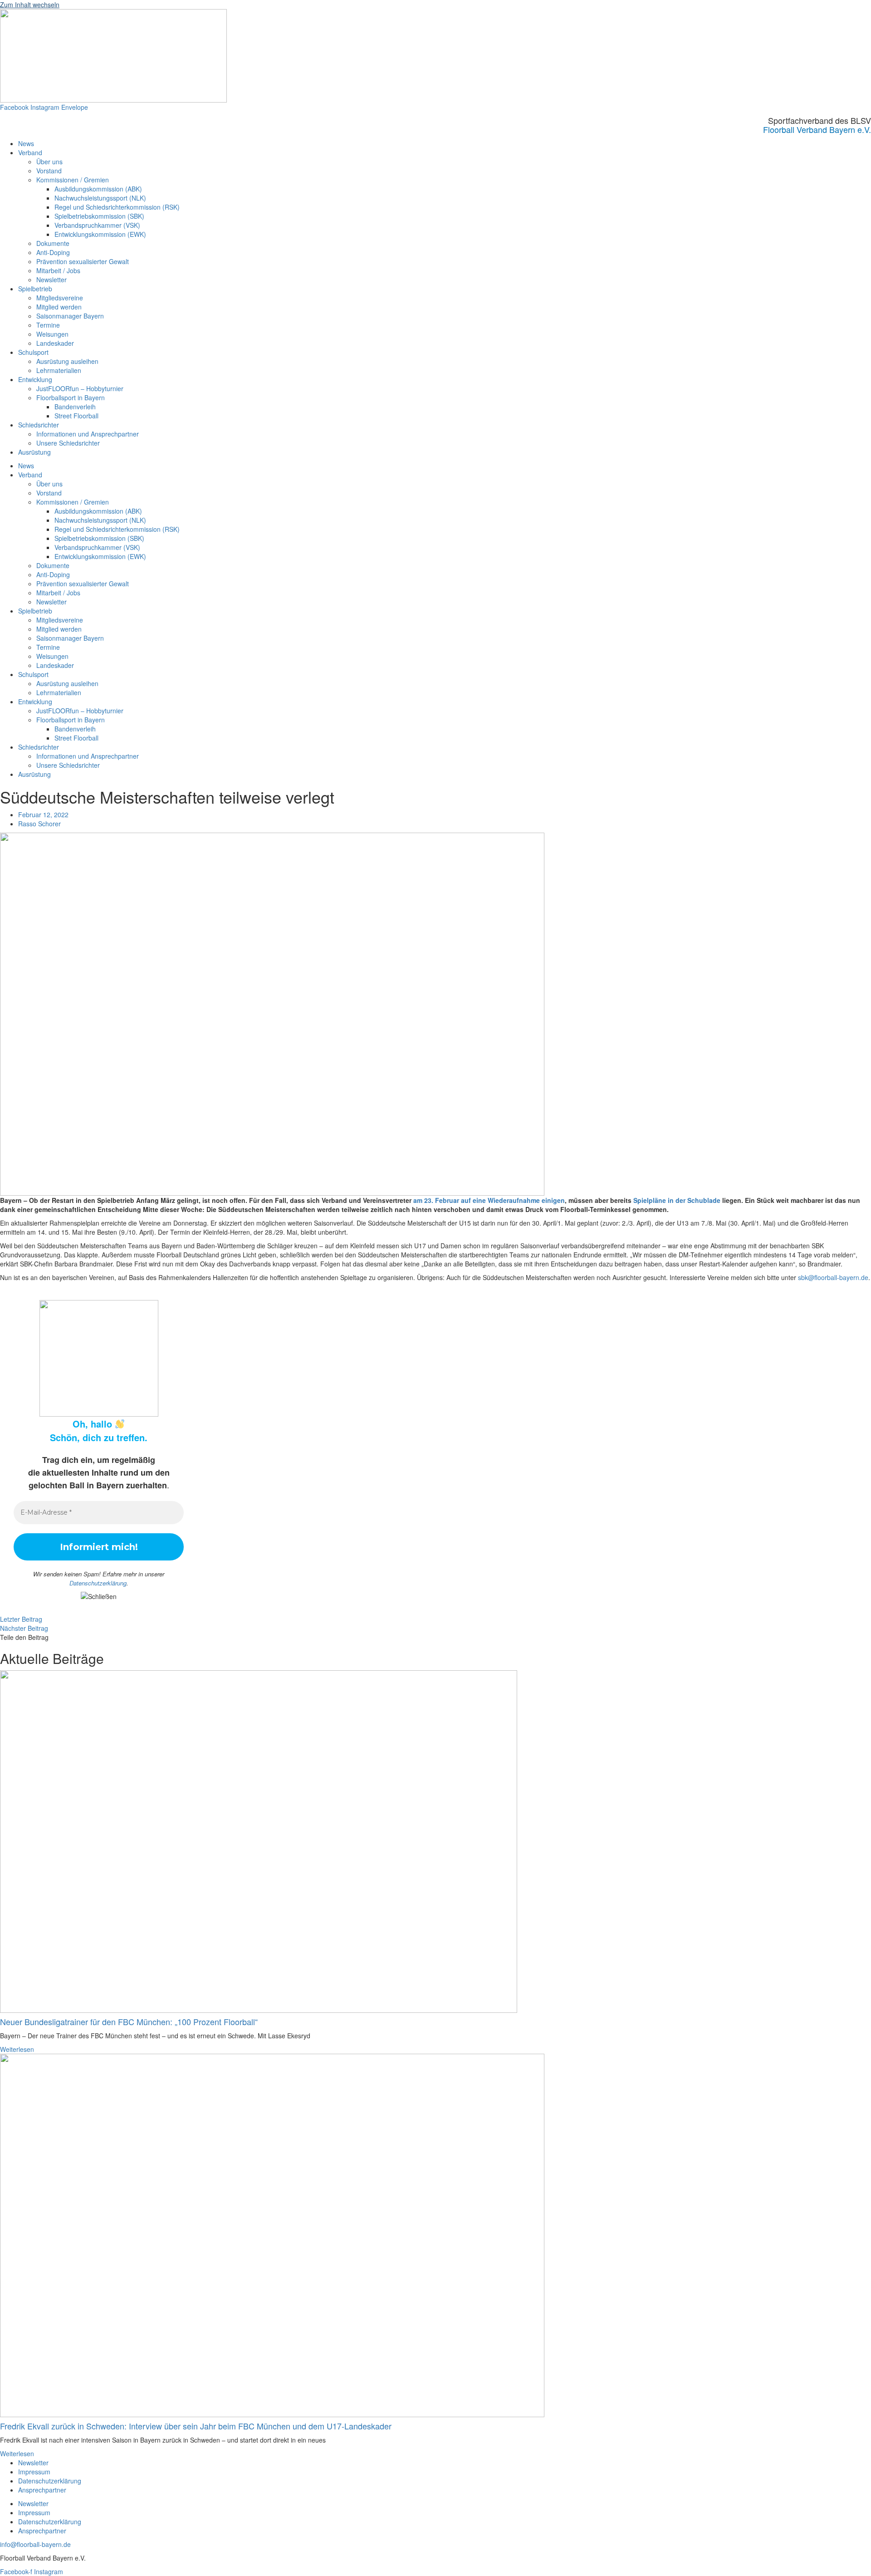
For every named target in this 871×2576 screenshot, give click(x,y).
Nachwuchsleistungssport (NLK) (100, 198)
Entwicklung (35, 379)
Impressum (34, 2472)
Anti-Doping (53, 252)
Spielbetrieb (35, 289)
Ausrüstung (34, 452)
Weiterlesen (17, 2049)
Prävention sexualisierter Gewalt (83, 261)
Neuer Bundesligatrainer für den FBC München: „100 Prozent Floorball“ (129, 2022)
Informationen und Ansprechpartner (88, 434)
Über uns (49, 162)
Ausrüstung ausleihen (67, 361)
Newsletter (51, 280)
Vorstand (49, 171)
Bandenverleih (75, 407)
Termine (48, 325)
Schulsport (33, 352)
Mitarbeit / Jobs (58, 270)
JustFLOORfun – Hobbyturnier (80, 388)
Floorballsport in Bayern (71, 397)
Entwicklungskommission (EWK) (100, 234)
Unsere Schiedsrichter (68, 443)
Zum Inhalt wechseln (30, 5)
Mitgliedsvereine (60, 298)
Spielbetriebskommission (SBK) (99, 216)
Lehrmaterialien (59, 370)
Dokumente (53, 243)
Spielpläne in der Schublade (677, 1200)
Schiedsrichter (39, 425)
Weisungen (52, 334)
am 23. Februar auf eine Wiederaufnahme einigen (489, 1200)
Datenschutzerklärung (98, 1583)
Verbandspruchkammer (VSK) (97, 225)
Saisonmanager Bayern (70, 316)
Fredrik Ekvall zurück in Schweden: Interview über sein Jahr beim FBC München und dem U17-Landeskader (196, 2426)
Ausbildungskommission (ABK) (98, 189)
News (26, 143)
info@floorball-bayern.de (35, 2544)
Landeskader (55, 343)
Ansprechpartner (42, 2490)
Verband (30, 152)
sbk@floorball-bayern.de (833, 1277)
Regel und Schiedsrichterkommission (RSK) (117, 207)
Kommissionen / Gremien (73, 180)
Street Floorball (76, 416)
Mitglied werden (59, 307)
